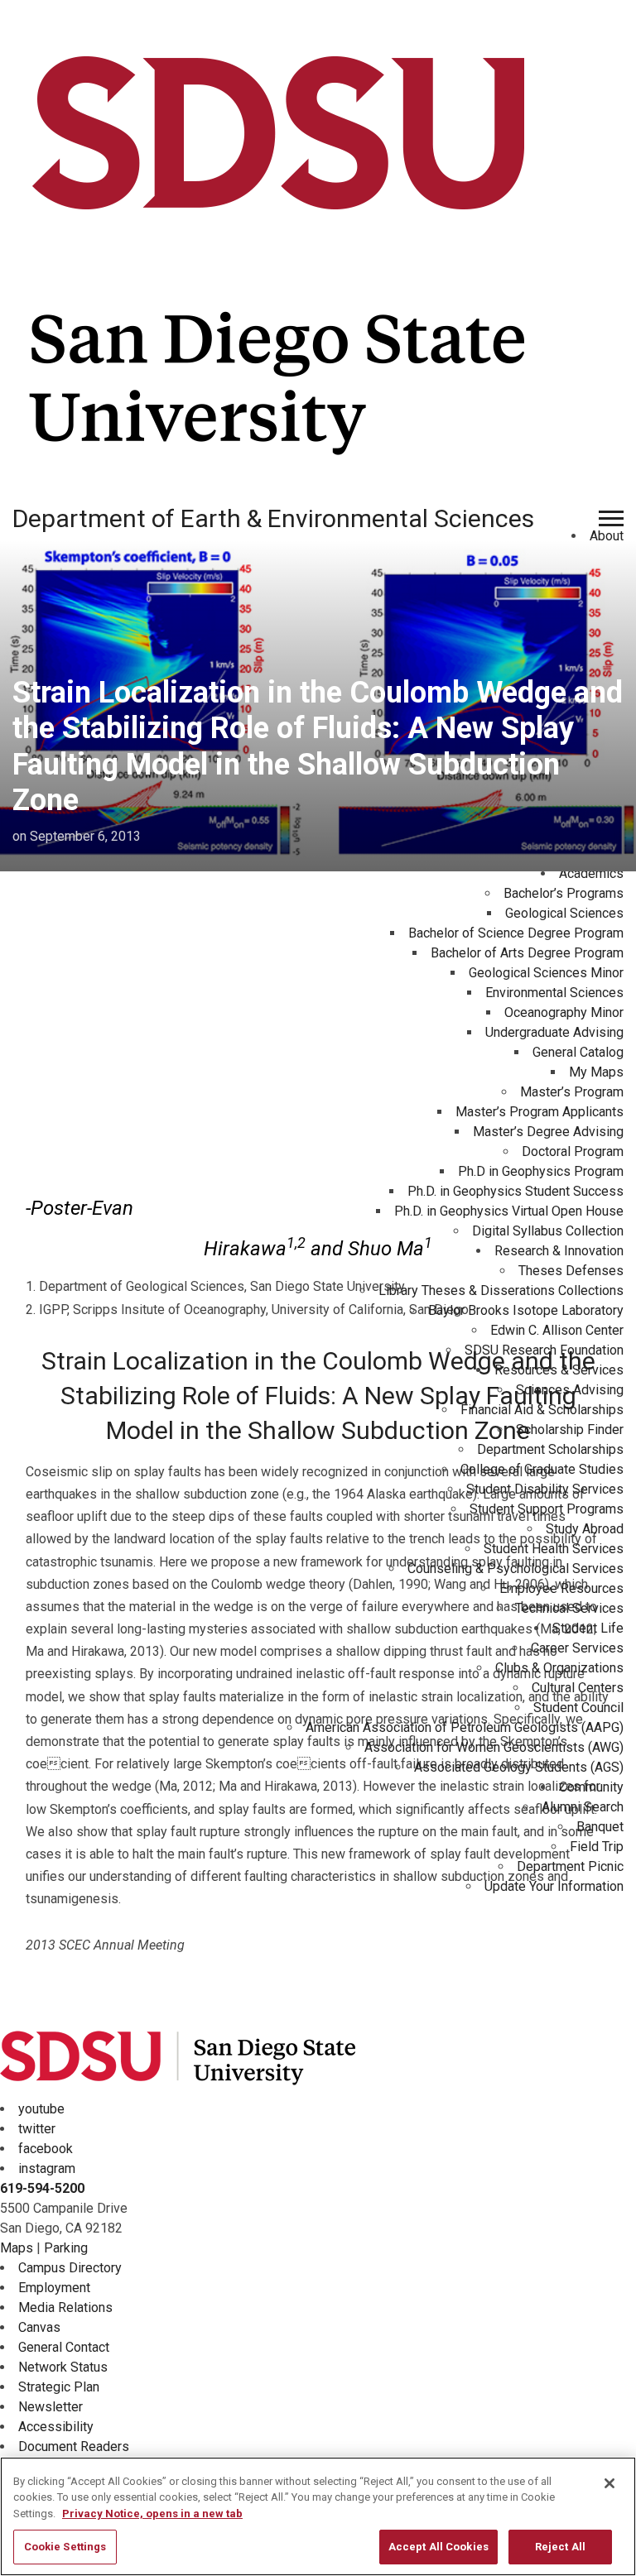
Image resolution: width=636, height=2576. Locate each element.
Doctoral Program (573, 1151)
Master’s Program (572, 1092)
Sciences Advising (570, 1390)
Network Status (63, 2367)
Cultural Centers (578, 1688)
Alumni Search (583, 1807)
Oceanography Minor (564, 1012)
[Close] (609, 2483)
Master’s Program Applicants (540, 1112)
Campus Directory (70, 2268)
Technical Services (569, 1608)
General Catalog (578, 1052)
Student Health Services (554, 1549)
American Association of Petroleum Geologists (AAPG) (465, 1727)
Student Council (578, 1708)
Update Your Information (554, 1886)
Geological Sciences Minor (546, 973)
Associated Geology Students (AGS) (519, 1767)
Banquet (600, 1827)
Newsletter (51, 2407)
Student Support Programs (547, 1509)
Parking (66, 2248)
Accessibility (56, 2427)
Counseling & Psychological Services (516, 1569)
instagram (47, 2168)
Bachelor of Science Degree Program (516, 933)
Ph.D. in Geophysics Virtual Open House (509, 1211)
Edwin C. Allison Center (557, 1330)
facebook (46, 2149)
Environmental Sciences (554, 993)
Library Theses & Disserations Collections (501, 1290)
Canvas (39, 2327)
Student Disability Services (545, 1489)
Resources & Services (559, 1370)
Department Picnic (570, 1866)
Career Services (577, 1648)
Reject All (560, 2547)
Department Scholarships (550, 1449)
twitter (37, 2129)
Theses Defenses (571, 1271)
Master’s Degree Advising (548, 1132)
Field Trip (597, 1847)
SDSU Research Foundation (544, 1350)
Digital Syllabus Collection (548, 1231)
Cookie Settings (65, 2547)
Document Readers (74, 2446)
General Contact (64, 2347)
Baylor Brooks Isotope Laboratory (526, 1310)
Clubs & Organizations (559, 1668)
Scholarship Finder (570, 1430)
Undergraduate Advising (554, 1032)
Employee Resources (561, 1588)
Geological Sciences (564, 913)
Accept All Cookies (438, 2547)
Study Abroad (585, 1529)
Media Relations (65, 2307)
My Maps (596, 1072)
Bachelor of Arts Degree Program (527, 953)
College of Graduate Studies (542, 1469)
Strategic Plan (59, 2387)
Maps (17, 2248)
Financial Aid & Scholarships (542, 1410)
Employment (54, 2288)
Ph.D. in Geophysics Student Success (516, 1191)
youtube (41, 2109)
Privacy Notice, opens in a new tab (152, 2514)
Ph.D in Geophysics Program (541, 1171)
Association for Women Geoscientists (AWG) (494, 1747)
